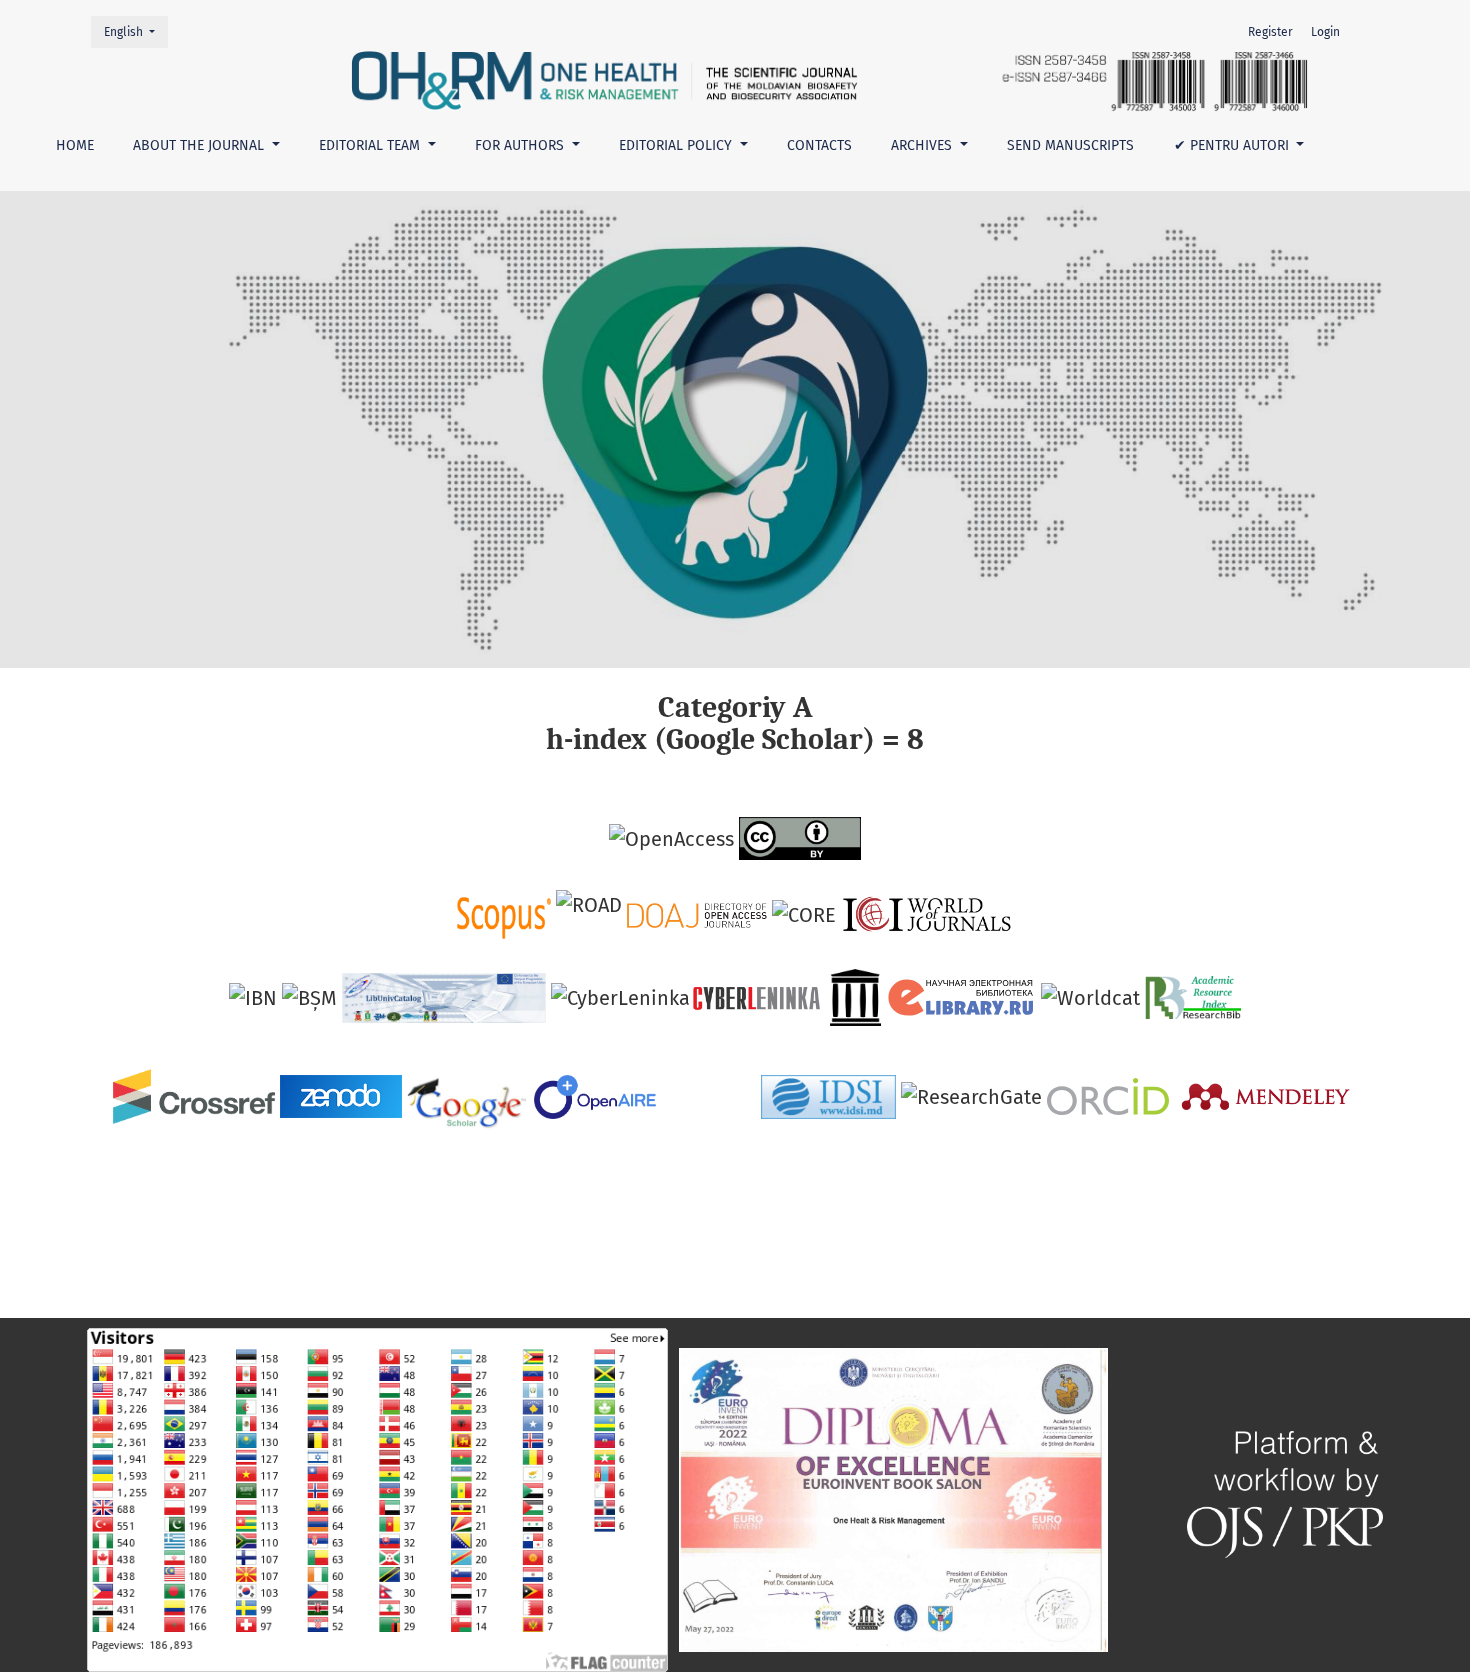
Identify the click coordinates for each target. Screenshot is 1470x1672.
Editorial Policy (677, 145)
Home (75, 145)
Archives (923, 145)
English (135, 31)
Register (1270, 32)
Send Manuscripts (1070, 145)
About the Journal (200, 145)
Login (1325, 32)
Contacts (819, 145)
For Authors (521, 145)
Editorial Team (371, 145)
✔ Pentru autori (1233, 145)
